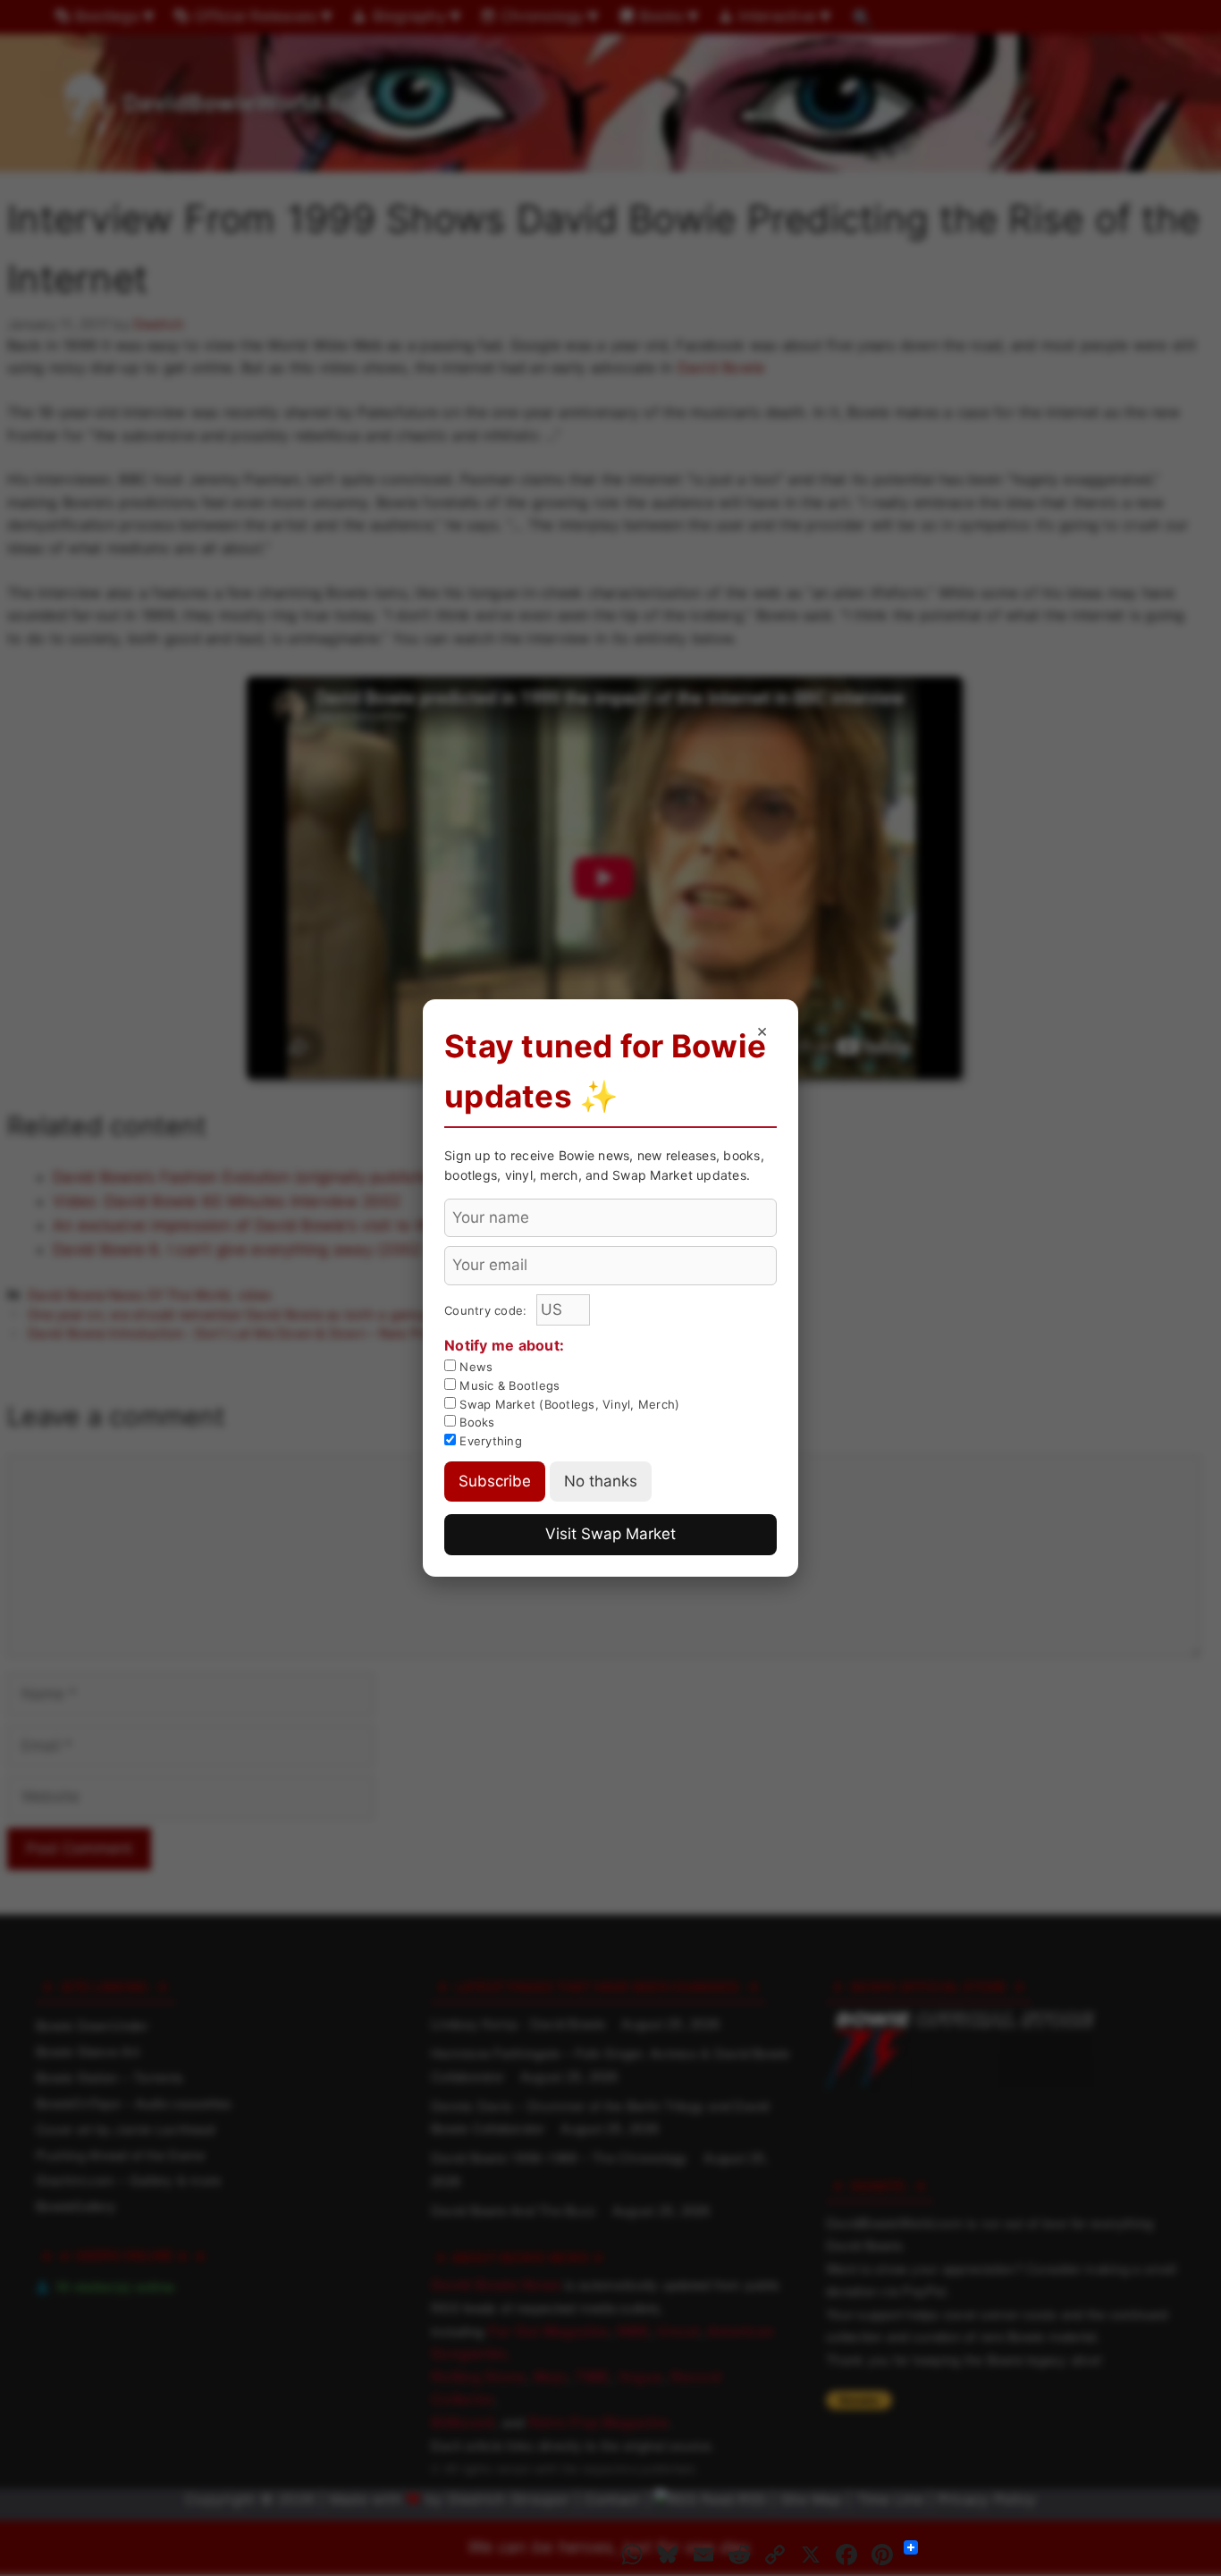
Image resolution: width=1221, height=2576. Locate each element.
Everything (489, 1441)
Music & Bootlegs (508, 1385)
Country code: (488, 1310)
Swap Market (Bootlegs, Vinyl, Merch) (568, 1404)
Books (476, 1422)
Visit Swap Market (610, 1534)
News (474, 1367)
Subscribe (495, 1481)
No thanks (601, 1481)
